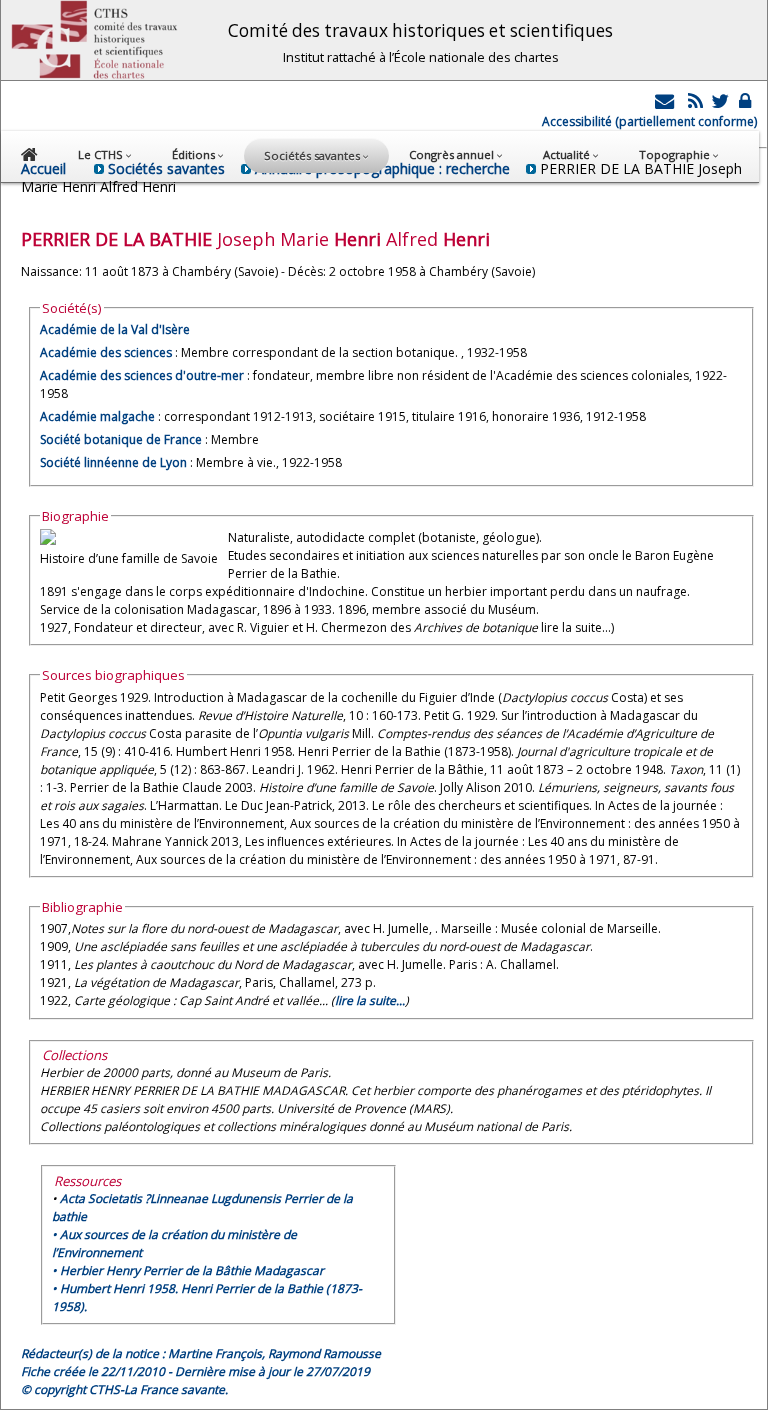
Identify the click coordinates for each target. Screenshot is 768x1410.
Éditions (195, 154)
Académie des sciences (107, 352)
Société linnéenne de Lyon (113, 462)
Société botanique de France (121, 439)
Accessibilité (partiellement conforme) (649, 121)
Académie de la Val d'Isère (115, 329)
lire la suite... (370, 1000)
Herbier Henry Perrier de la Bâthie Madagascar (192, 1270)
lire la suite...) (577, 627)
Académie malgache (97, 416)
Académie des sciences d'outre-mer (142, 375)
